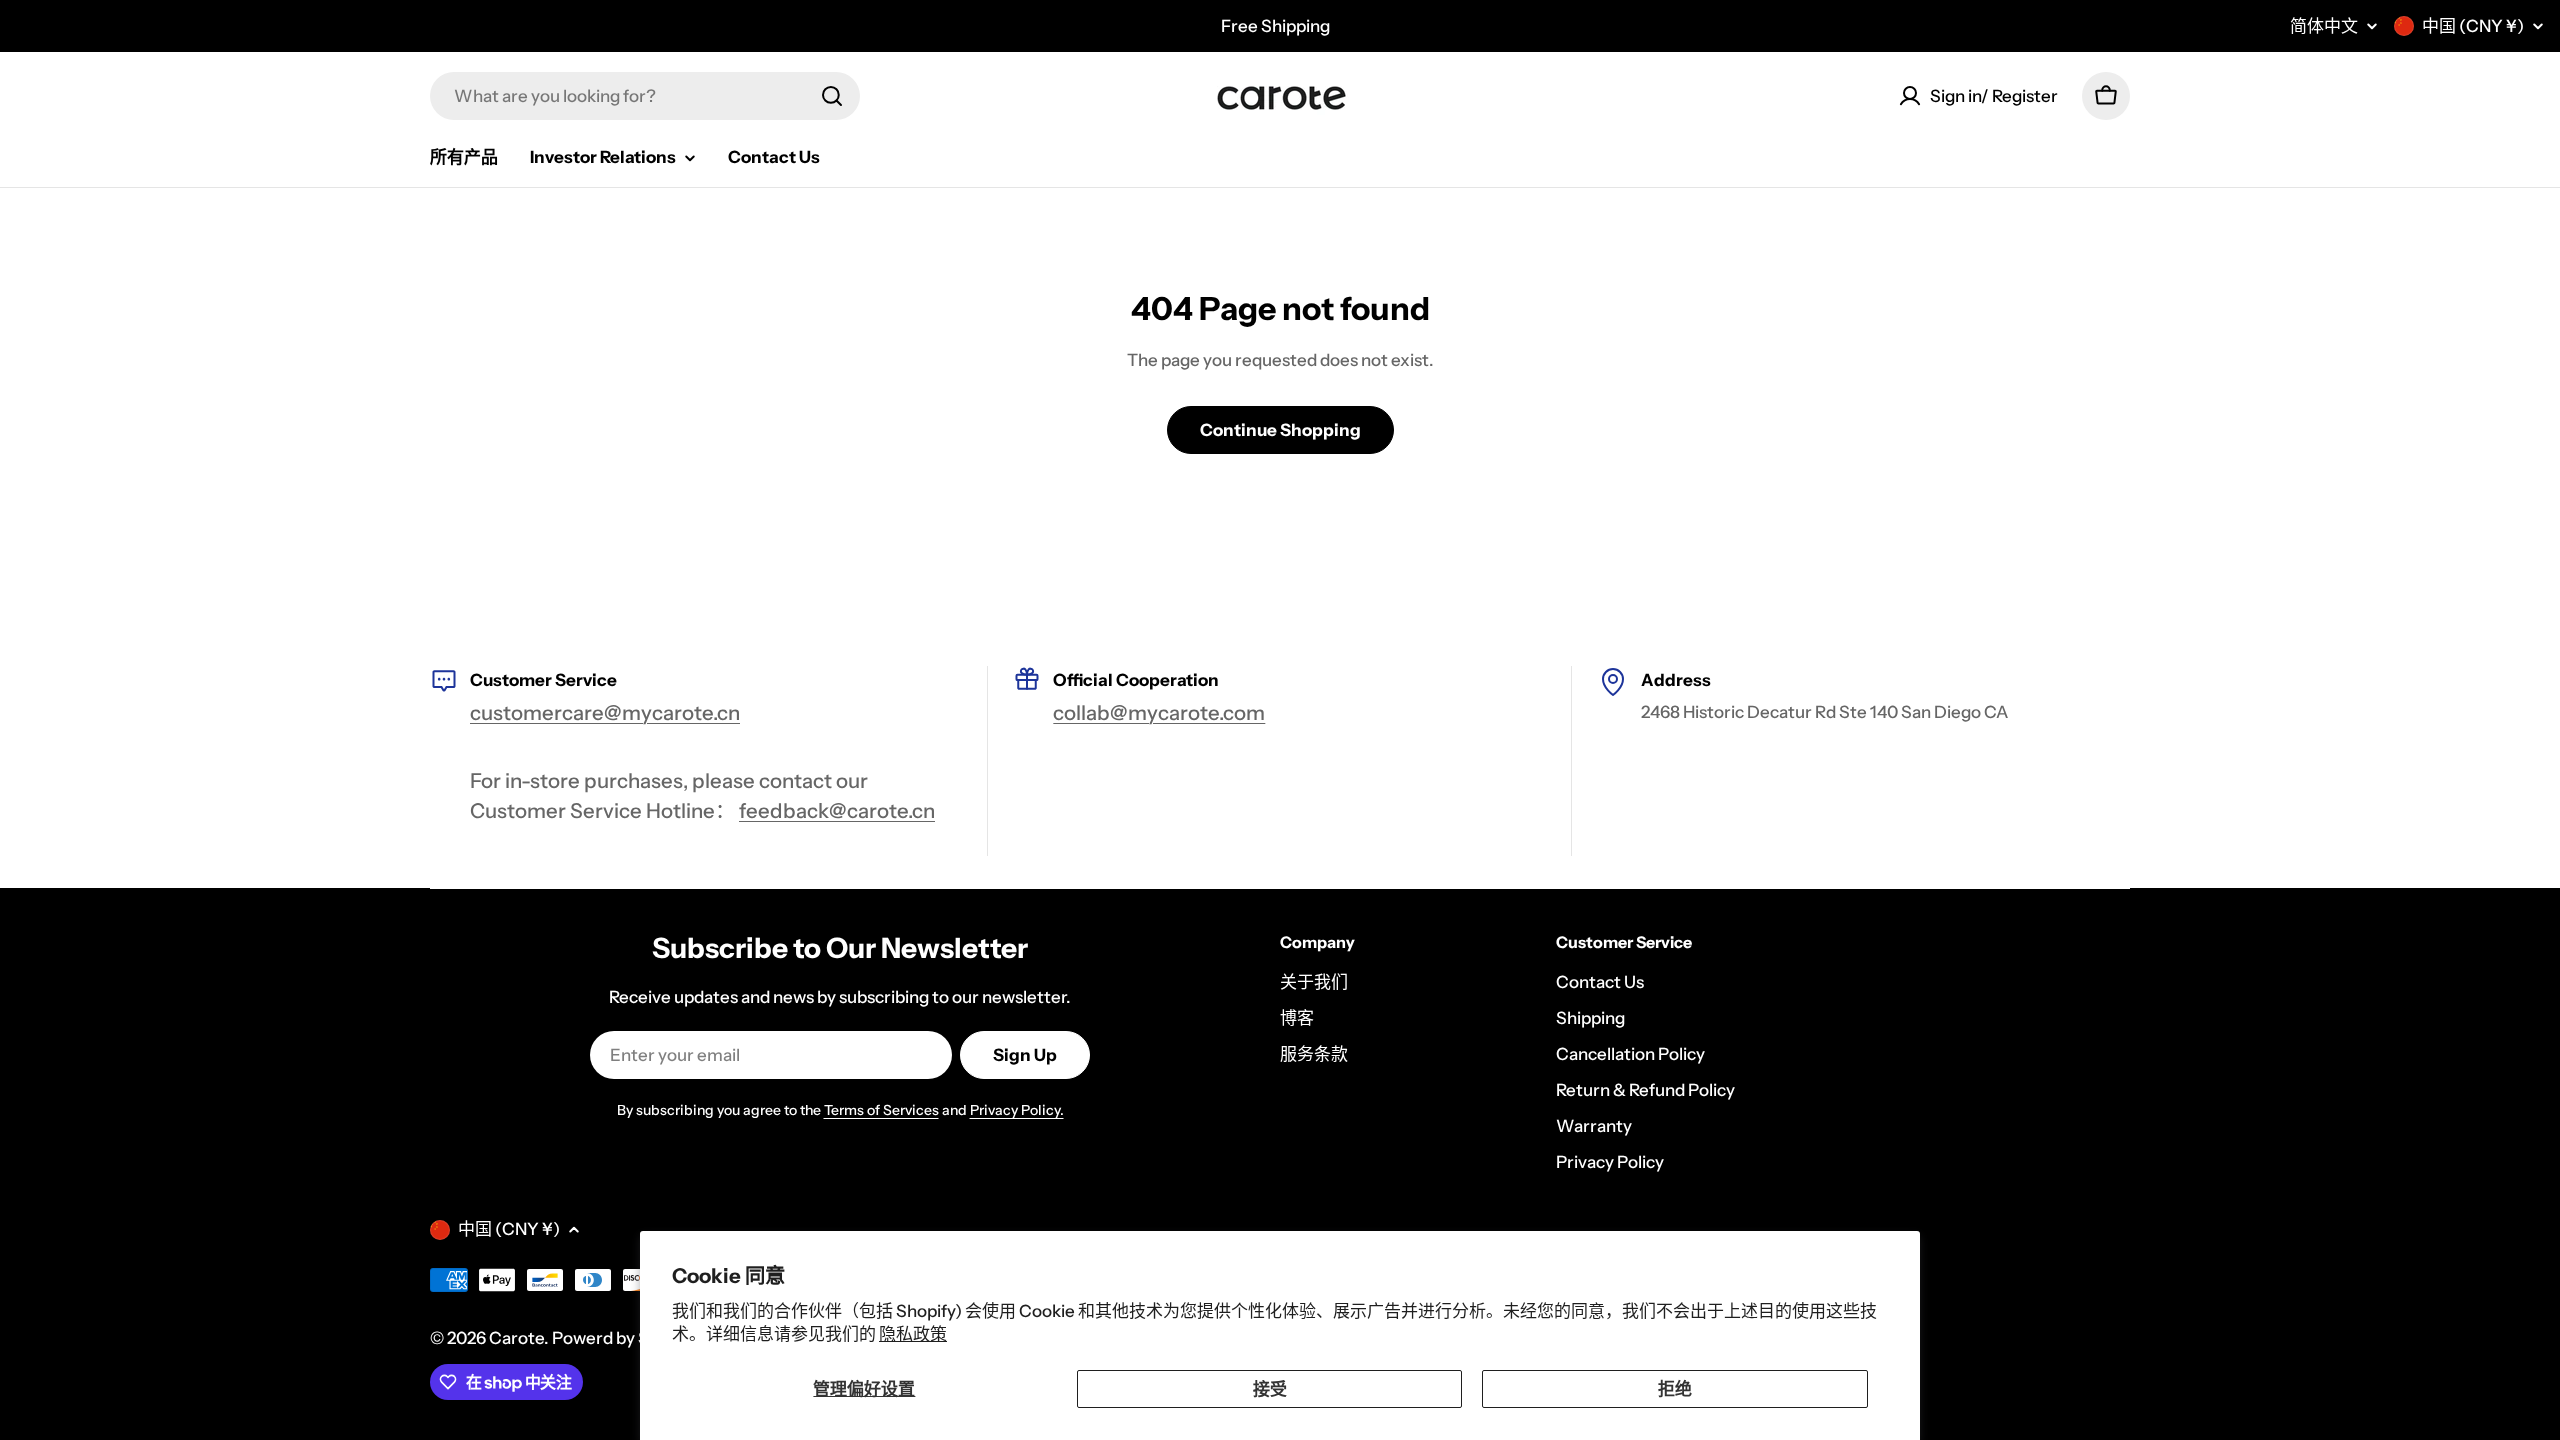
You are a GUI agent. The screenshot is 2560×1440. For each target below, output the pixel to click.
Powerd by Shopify (625, 1338)
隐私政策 (913, 1334)
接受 (1270, 1389)
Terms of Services (881, 1110)
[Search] (832, 96)
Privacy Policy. (1017, 1110)
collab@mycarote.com (1159, 712)
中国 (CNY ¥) (2473, 26)
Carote (516, 1338)
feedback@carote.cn (837, 810)
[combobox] (645, 96)
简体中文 (2324, 26)
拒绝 (1675, 1389)
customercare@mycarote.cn (605, 712)
